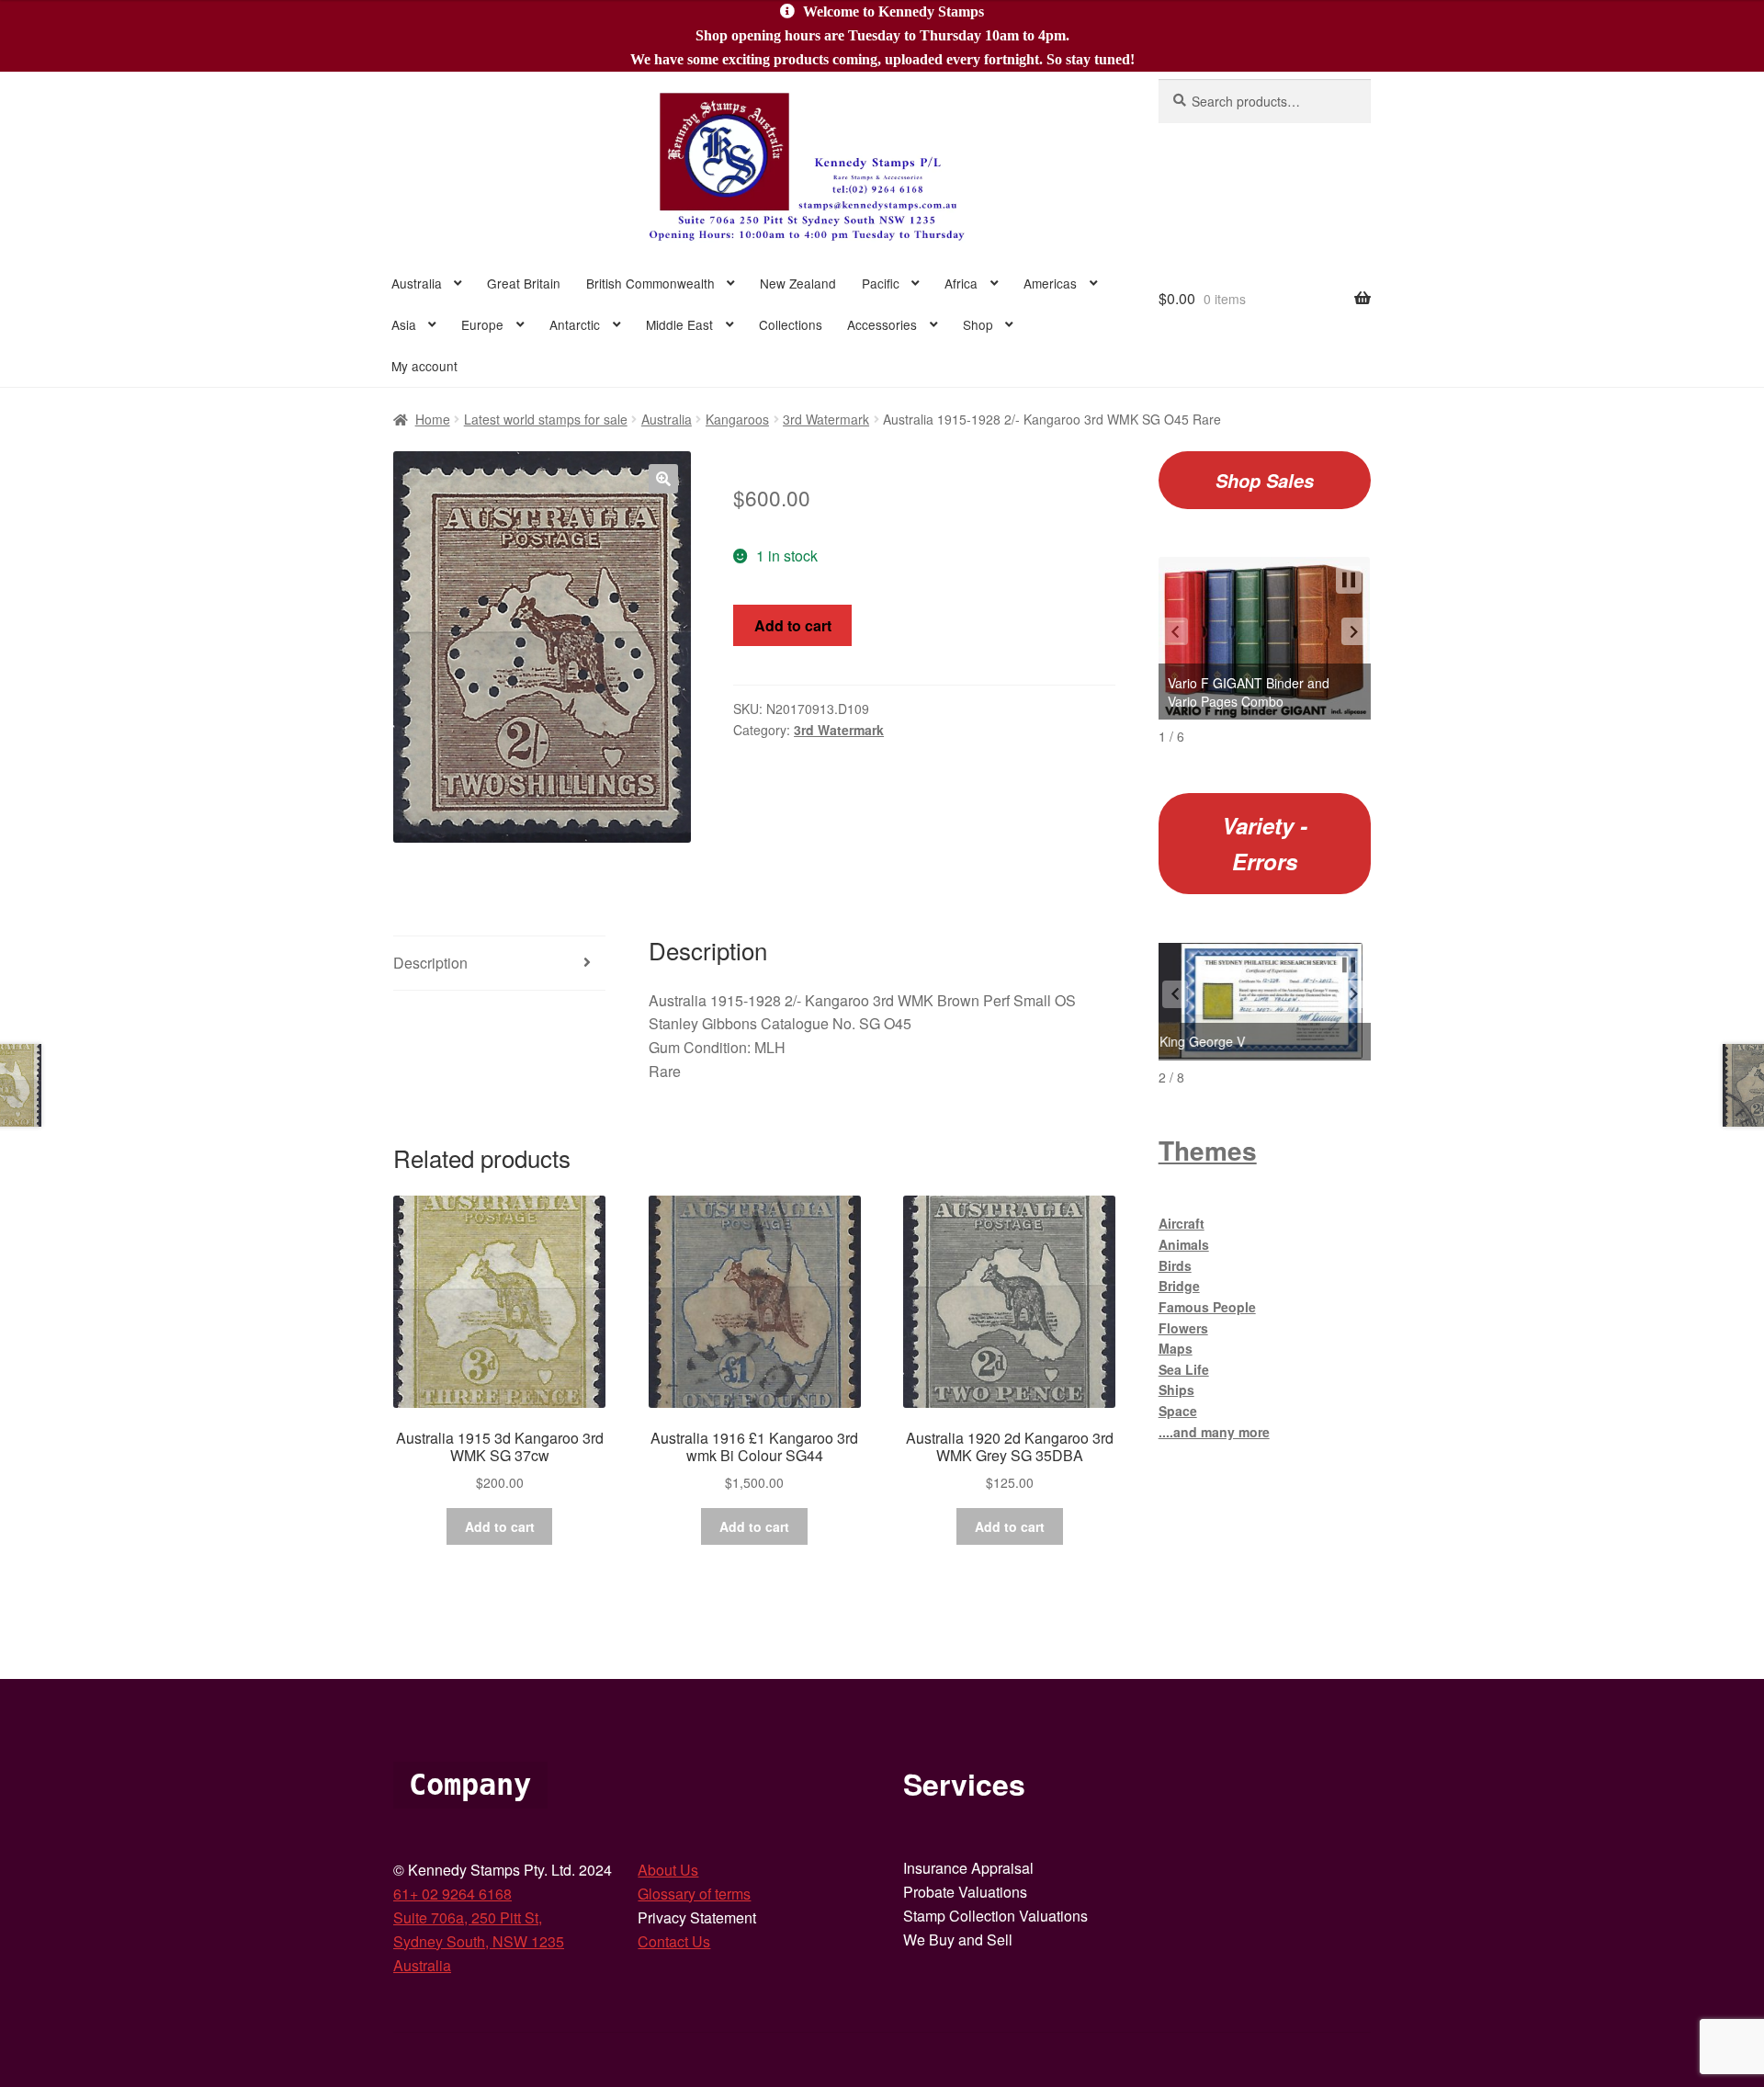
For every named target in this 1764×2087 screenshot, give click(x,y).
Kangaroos (737, 419)
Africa (961, 283)
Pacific (881, 283)
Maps (1176, 1348)
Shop (978, 324)
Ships (1176, 1389)
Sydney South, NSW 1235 (479, 1941)
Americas (1050, 283)
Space (1178, 1411)
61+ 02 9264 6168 (452, 1894)
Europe (482, 324)
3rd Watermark (826, 419)
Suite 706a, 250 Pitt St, (468, 1917)
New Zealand (798, 283)
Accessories (882, 324)
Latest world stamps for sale (546, 419)
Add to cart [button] (500, 1526)
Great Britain (524, 283)
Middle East (679, 324)
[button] (663, 479)
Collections (791, 324)
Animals (1184, 1244)
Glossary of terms (694, 1894)
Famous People (1207, 1307)
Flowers (1183, 1328)
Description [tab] (430, 963)
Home (433, 419)
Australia (417, 283)
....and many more (1214, 1432)
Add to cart (793, 625)
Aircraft (1182, 1223)
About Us (668, 1870)
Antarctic (575, 324)
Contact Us (674, 1941)
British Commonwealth (650, 283)
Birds (1175, 1265)
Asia (404, 324)
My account (424, 366)
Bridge (1179, 1286)
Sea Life (1184, 1369)
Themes (1208, 1150)
